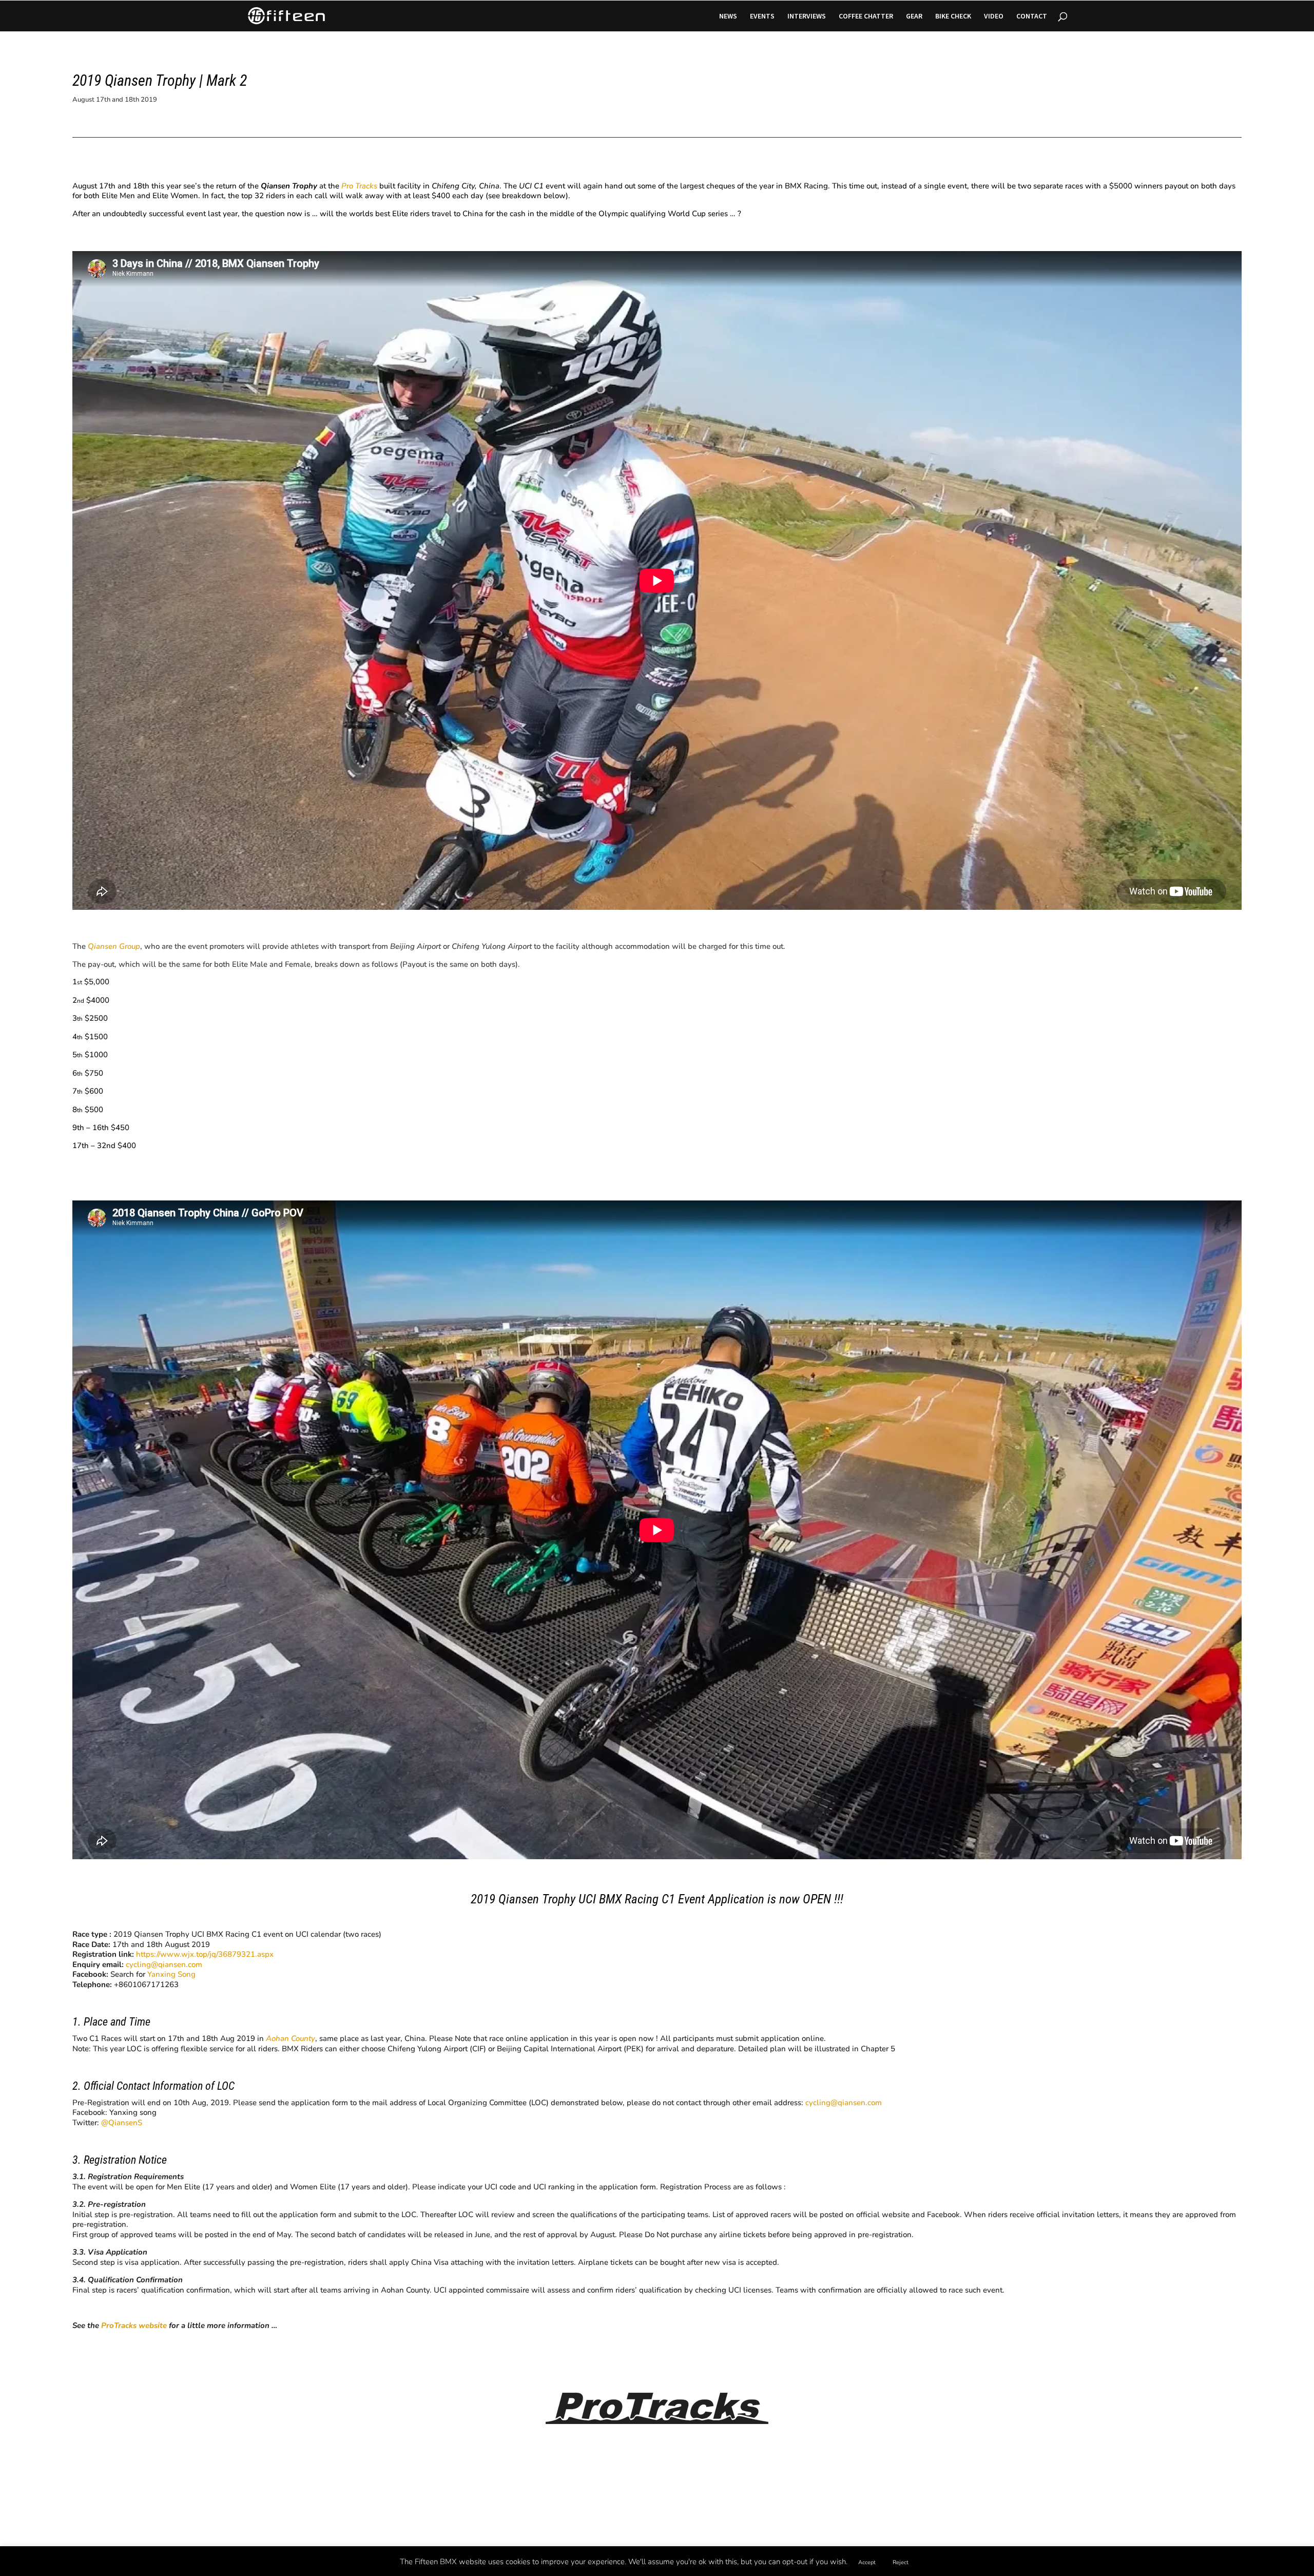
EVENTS (762, 16)
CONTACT (1032, 16)
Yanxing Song (171, 1974)
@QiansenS (122, 2123)
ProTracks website (134, 2325)
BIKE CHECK (953, 16)
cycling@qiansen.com (164, 1964)
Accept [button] (867, 2562)
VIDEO (994, 16)
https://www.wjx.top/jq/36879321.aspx (205, 1954)
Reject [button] (901, 2562)
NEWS (728, 16)
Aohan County (291, 2038)
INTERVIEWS (807, 16)
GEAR (914, 16)
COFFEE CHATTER (866, 16)
